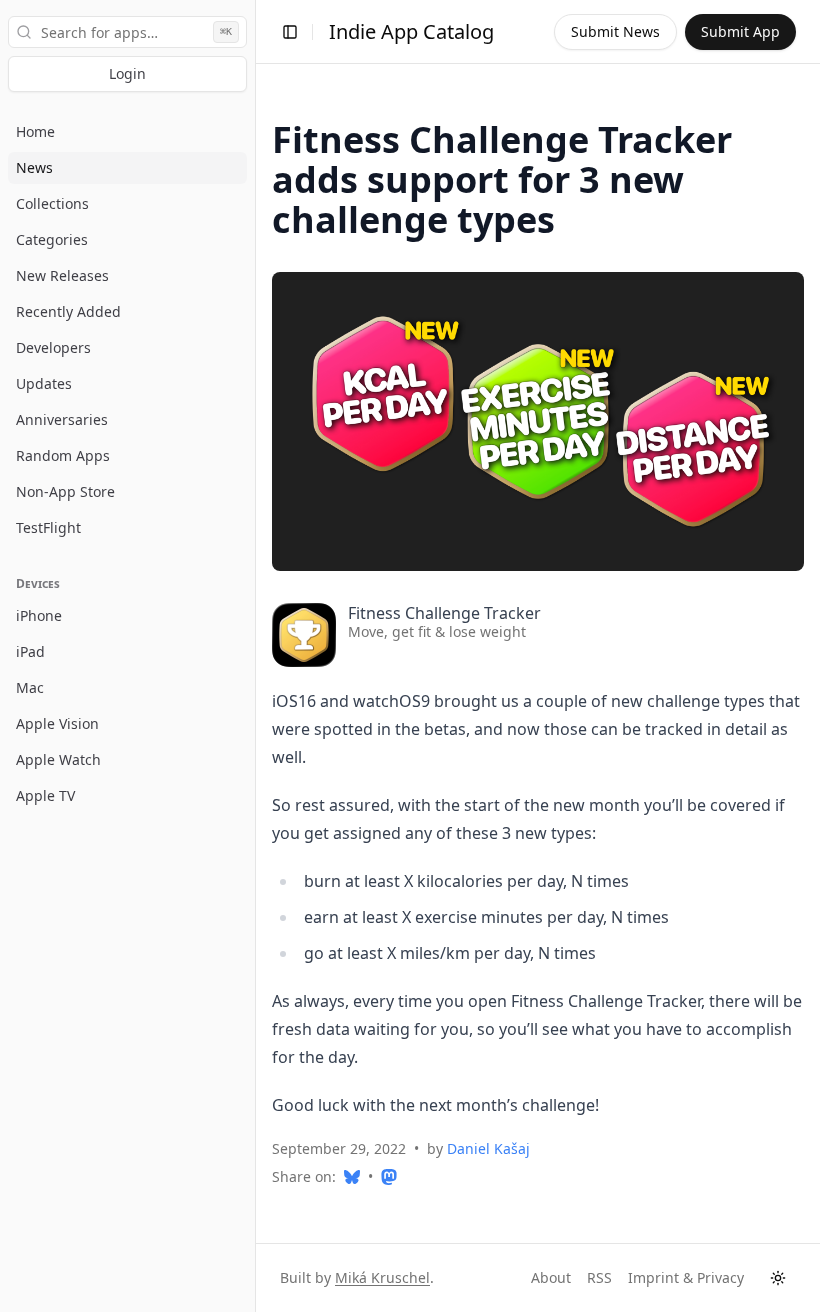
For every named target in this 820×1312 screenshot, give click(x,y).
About (551, 1277)
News (34, 167)
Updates (44, 383)
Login (127, 73)
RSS (599, 1277)
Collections (52, 203)
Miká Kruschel (382, 1277)
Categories (52, 239)
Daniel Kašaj (488, 1148)
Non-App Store (65, 491)
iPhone (39, 615)
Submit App (740, 31)
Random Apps (63, 455)
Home (35, 131)
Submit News (615, 31)
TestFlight (48, 527)
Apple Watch (58, 759)
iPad (30, 651)
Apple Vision (57, 723)
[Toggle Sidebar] (255, 656)
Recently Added (68, 311)
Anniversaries (62, 419)
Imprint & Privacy (686, 1277)
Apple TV (45, 795)
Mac (30, 687)
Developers (53, 347)
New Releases (62, 275)
